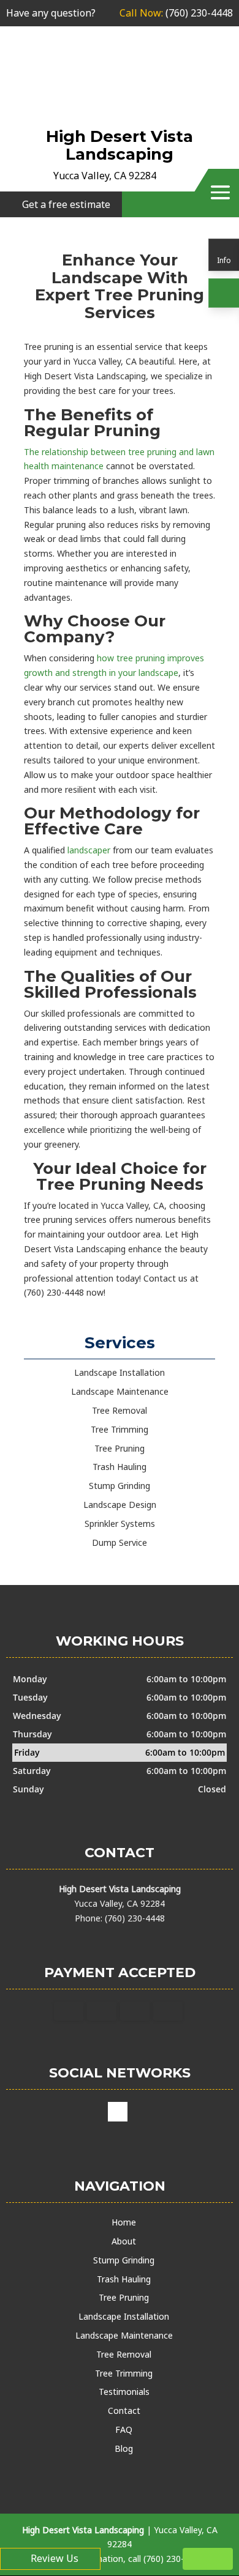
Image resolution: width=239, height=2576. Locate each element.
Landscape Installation (124, 2316)
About (124, 2241)
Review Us (55, 2558)
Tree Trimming (124, 2373)
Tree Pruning (124, 2297)
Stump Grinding (124, 2260)
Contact (124, 2411)
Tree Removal (124, 2354)
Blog (124, 2448)
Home (124, 2222)
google (118, 2112)
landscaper (89, 850)
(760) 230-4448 (176, 13)
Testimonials (124, 2392)
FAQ (124, 2429)
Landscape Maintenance (124, 2335)
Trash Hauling (124, 2279)
